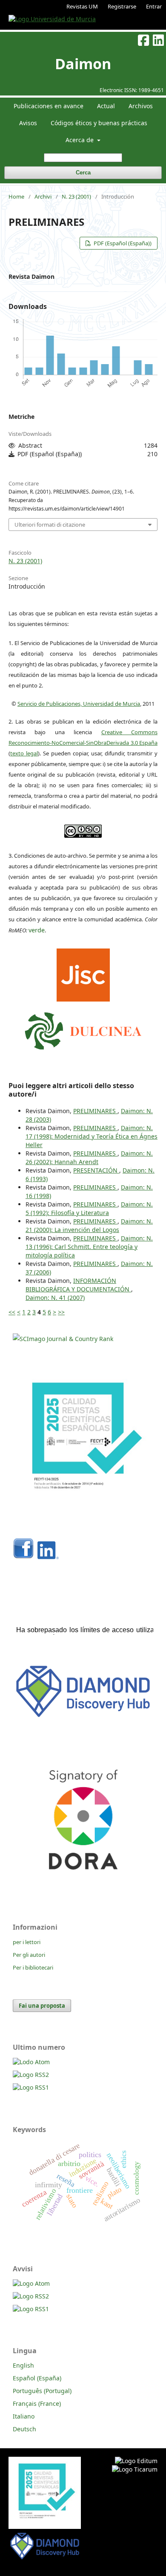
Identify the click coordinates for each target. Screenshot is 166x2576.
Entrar (154, 6)
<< (12, 1312)
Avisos (28, 123)
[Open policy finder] (83, 973)
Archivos (141, 106)
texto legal (24, 753)
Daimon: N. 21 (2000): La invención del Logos (89, 1225)
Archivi (43, 196)
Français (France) (37, 2403)
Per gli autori (29, 1955)
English (23, 2365)
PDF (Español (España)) (122, 243)
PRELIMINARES (95, 1111)
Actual (106, 106)
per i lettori (27, 1942)
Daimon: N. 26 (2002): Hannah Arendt (89, 1158)
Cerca (83, 173)
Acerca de (80, 140)
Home (16, 196)
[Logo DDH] (83, 1718)
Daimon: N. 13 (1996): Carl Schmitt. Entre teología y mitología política (89, 1247)
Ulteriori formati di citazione (50, 525)
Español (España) (37, 2378)
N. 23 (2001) (76, 196)
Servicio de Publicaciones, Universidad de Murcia (79, 704)
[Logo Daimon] (83, 1029)
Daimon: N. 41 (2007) (55, 1298)
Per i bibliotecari (33, 1967)
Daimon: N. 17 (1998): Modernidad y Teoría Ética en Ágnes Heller (92, 1136)
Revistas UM (82, 6)
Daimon (83, 64)
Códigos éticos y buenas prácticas (99, 123)
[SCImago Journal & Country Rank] (63, 1339)
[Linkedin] (48, 1557)
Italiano (24, 2416)
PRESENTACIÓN (96, 1170)
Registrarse (122, 6)
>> (61, 1312)
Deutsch (24, 2429)
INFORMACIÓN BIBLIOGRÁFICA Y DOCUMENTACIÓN (78, 1285)
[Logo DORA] (83, 1887)
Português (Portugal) (42, 2391)
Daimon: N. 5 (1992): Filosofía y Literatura (89, 1208)
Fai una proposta (42, 2006)
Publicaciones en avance (49, 106)
